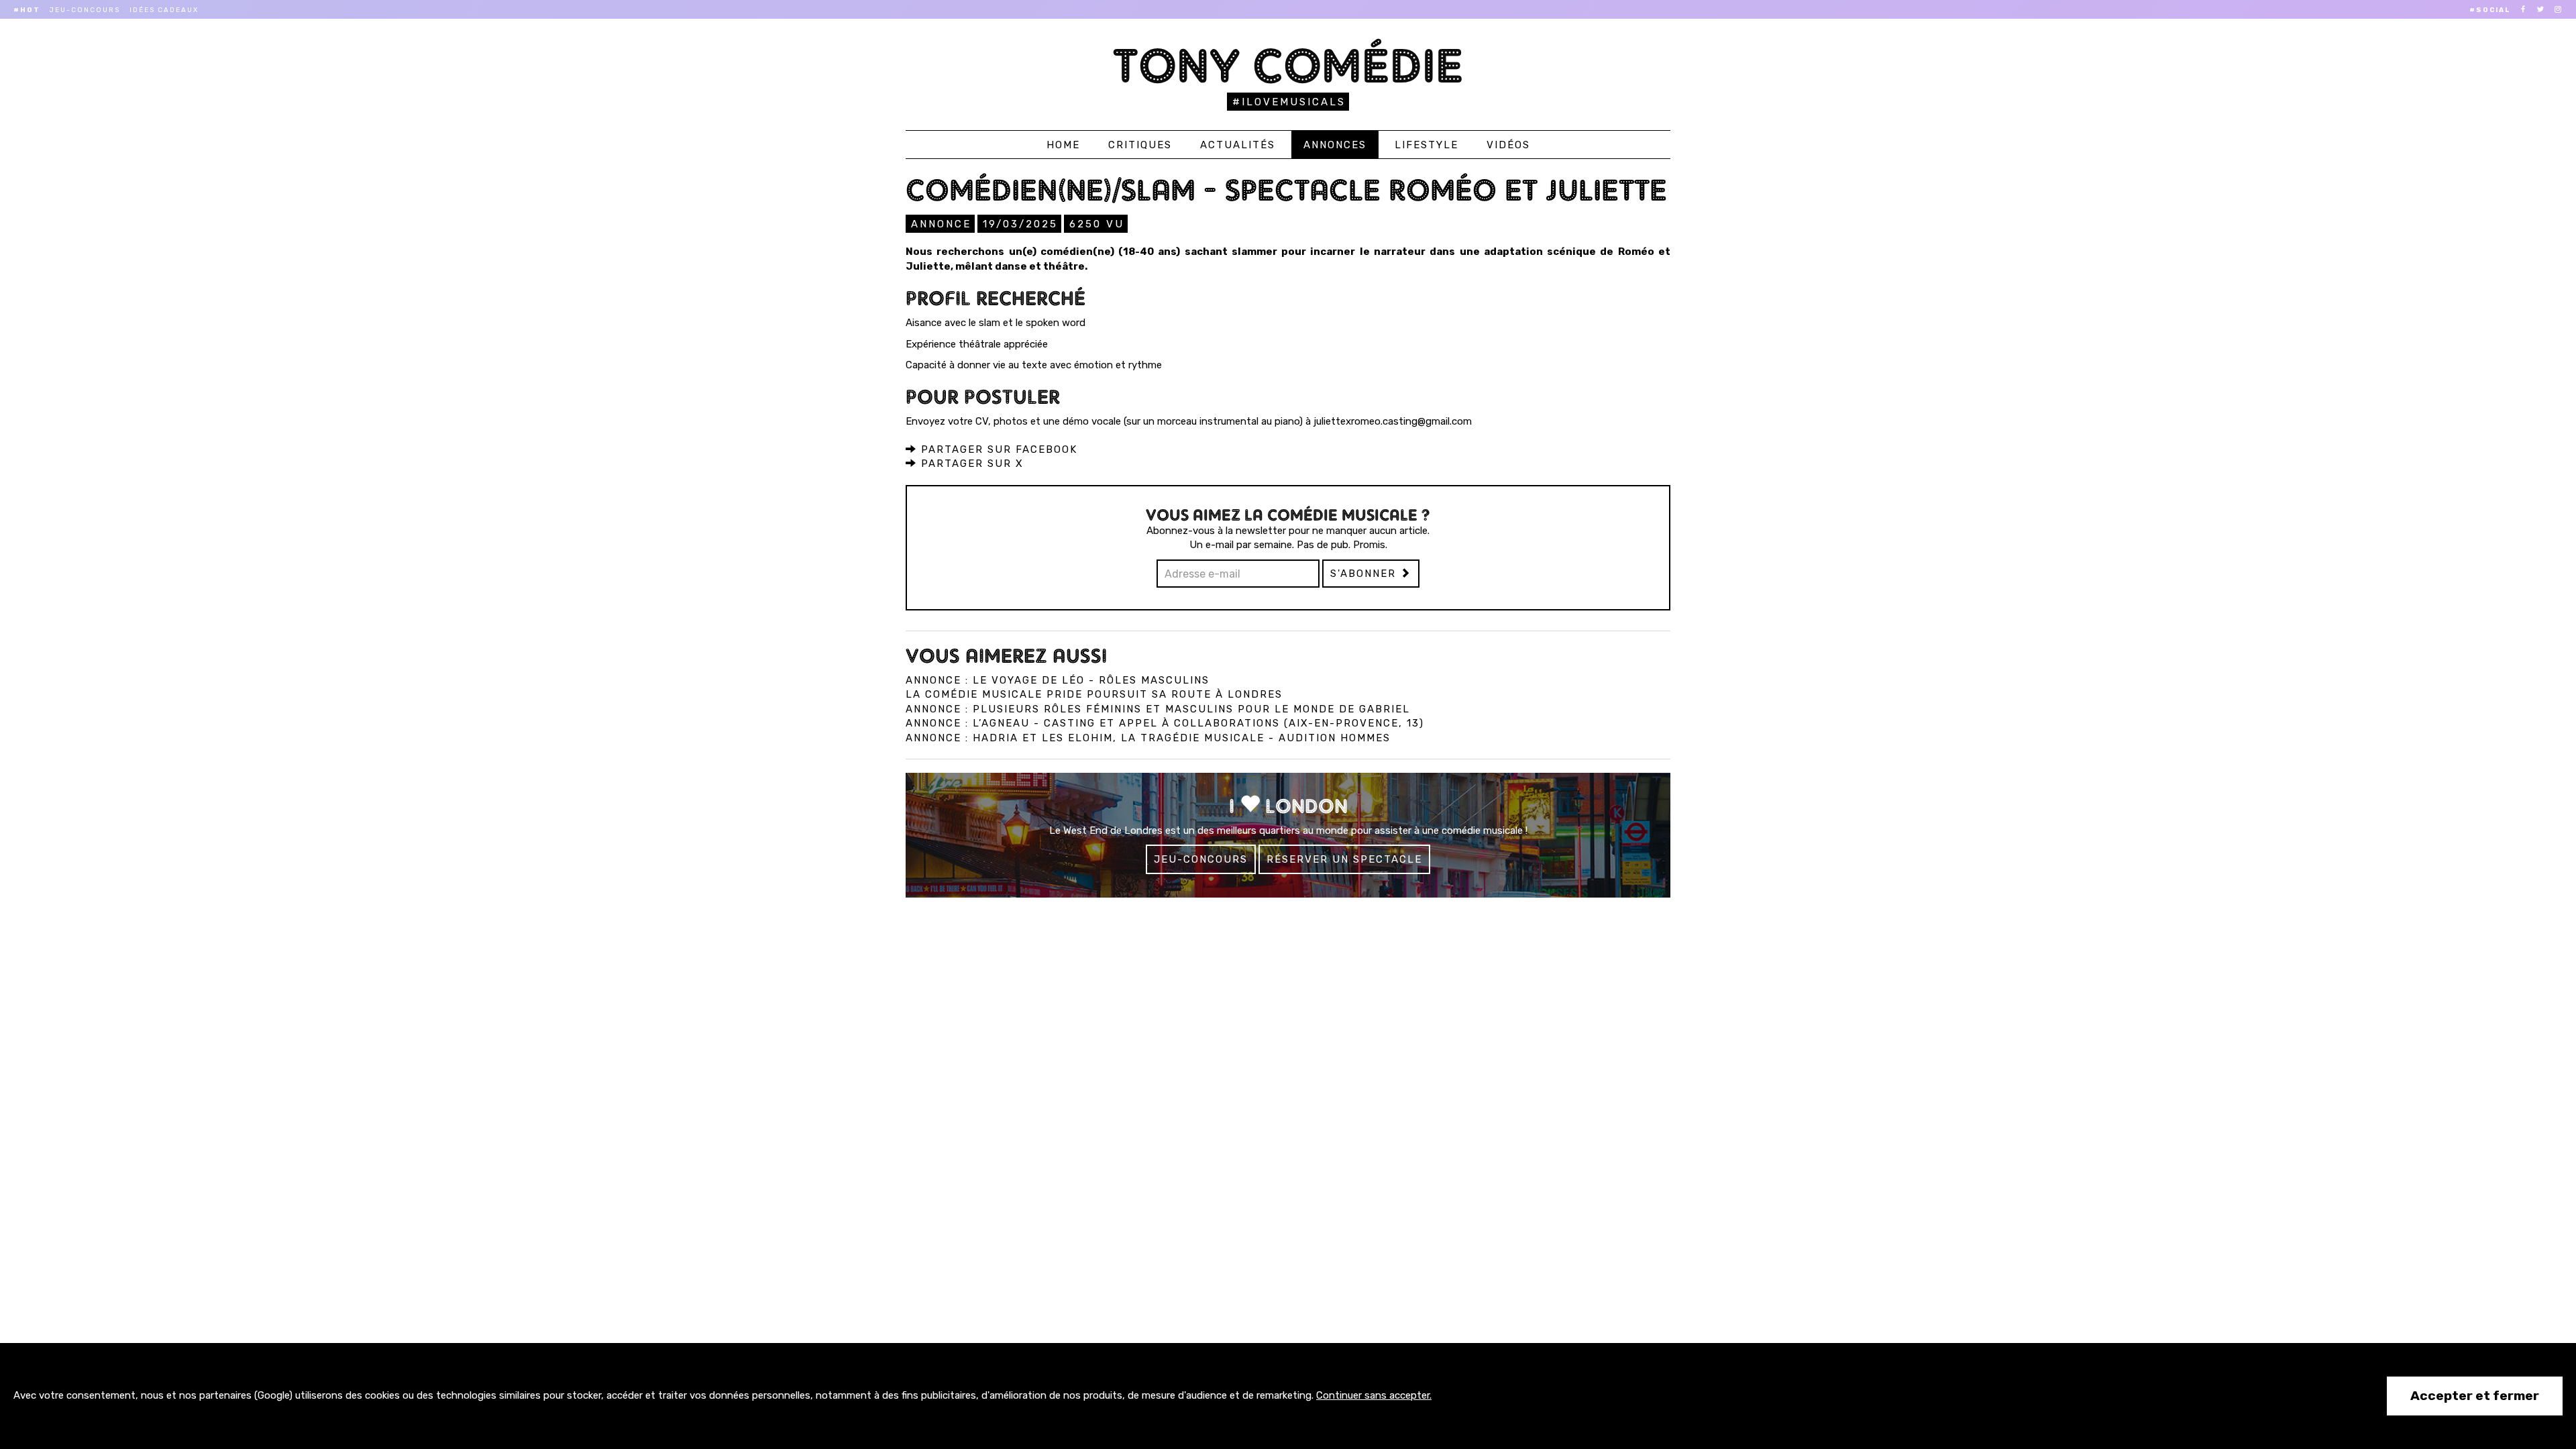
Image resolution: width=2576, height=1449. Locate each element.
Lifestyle (1427, 145)
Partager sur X (970, 464)
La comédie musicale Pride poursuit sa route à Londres (1094, 694)
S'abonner (1365, 574)
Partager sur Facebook (997, 449)
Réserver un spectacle (1344, 859)
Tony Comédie (1288, 65)
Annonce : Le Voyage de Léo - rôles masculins (1058, 680)
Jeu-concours (85, 10)
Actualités (1238, 145)
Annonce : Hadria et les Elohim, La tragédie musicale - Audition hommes (1148, 738)
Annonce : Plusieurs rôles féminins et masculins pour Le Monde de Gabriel (1158, 709)
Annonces (1335, 145)
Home (1063, 145)
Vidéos (1508, 145)
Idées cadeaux (164, 10)
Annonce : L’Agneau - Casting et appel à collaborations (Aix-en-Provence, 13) (1165, 723)
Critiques (1140, 145)
